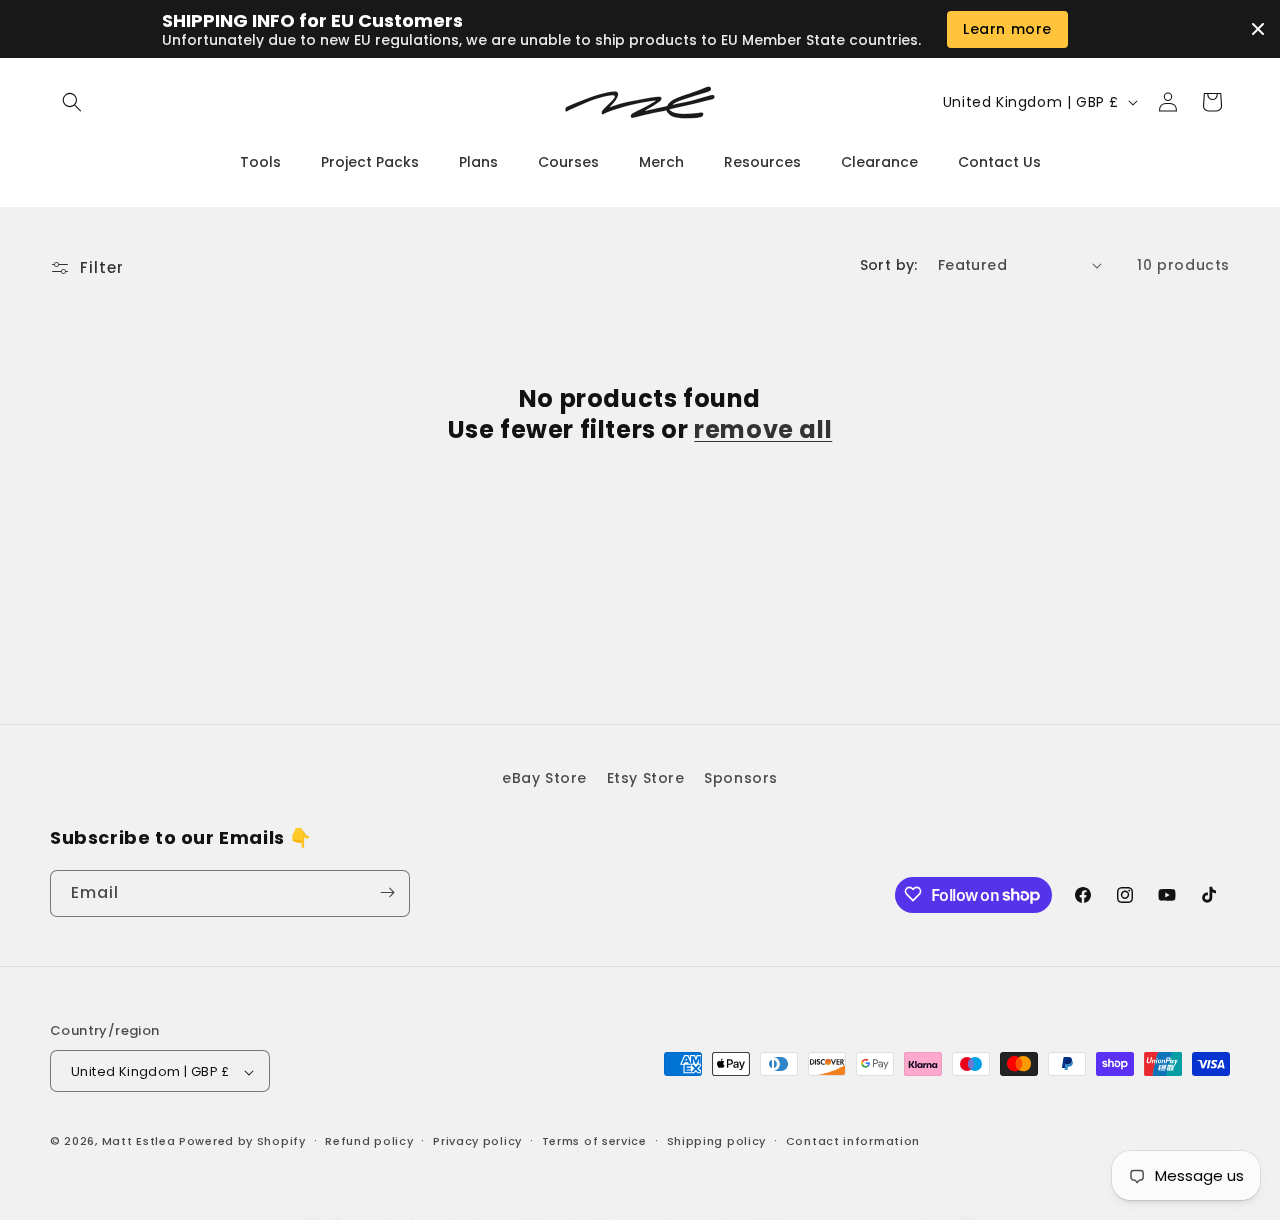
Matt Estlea (139, 1142)
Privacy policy (477, 1141)
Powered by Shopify (242, 1142)
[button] (72, 102)
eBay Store (544, 778)
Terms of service (594, 1141)
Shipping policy (717, 1141)
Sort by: (889, 265)
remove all (763, 429)
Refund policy (369, 1141)
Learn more (1007, 29)
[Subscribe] (387, 892)
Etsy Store (646, 778)
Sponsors (741, 778)
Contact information (853, 1141)
